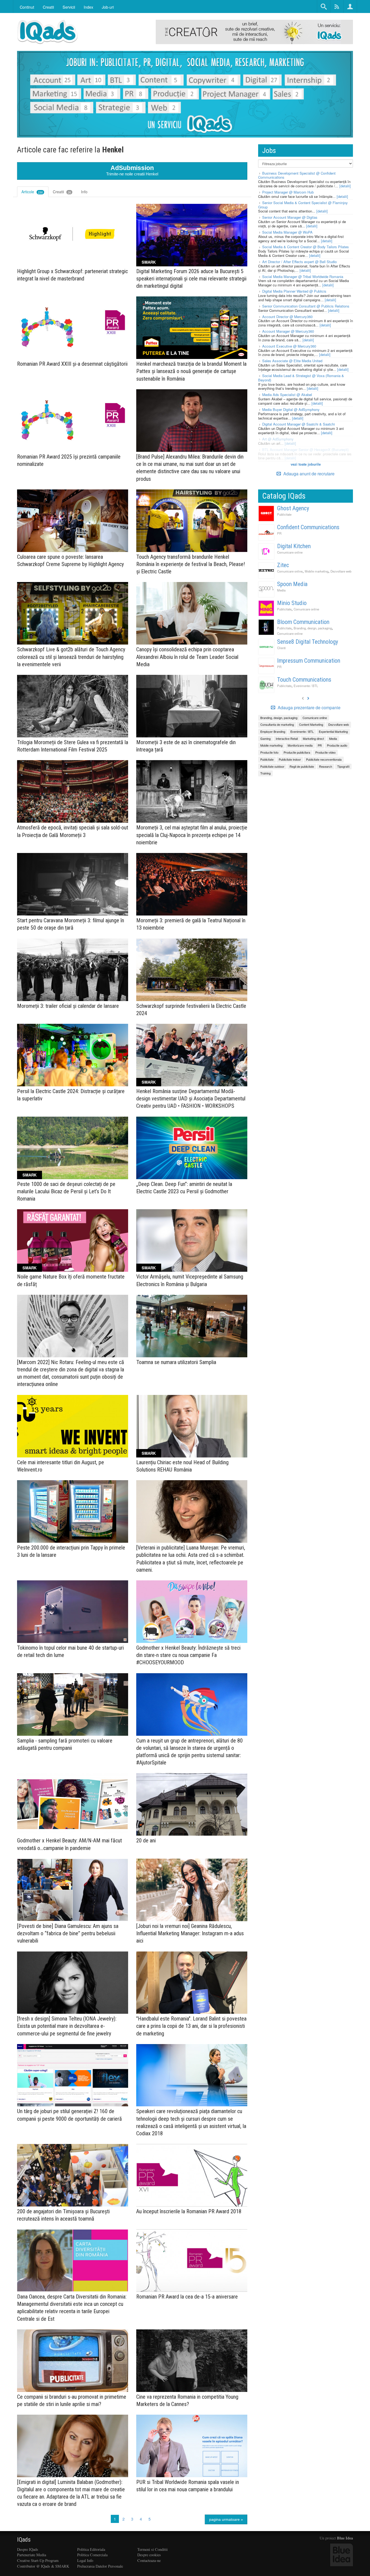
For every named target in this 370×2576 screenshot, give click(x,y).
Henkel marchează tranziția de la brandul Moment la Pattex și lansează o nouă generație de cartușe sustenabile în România (191, 371)
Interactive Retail (287, 738)
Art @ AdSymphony (278, 439)
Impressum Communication (309, 661)
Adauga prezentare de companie (309, 708)
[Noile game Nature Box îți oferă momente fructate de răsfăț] (73, 1240)
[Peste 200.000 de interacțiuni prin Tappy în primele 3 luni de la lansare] (73, 1511)
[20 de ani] (192, 1804)
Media (281, 590)
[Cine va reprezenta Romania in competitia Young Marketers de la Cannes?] (192, 2361)
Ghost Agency (293, 508)
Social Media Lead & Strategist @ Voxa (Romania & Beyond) (301, 378)
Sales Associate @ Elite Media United (292, 361)
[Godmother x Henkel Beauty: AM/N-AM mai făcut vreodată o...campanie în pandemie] (73, 1804)
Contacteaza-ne (149, 2560)
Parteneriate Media (32, 2555)
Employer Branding (273, 731)
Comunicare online (290, 552)
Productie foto (269, 752)
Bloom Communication (303, 622)
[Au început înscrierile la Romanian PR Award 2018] (192, 2175)
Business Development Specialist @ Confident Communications (297, 175)
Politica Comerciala (92, 2555)
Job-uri (108, 7)
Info (84, 192)
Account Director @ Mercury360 (287, 317)
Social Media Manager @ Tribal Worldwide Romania (303, 277)
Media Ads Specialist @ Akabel (287, 395)
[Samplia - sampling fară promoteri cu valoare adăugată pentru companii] (73, 1704)
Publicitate (284, 514)
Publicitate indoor (290, 759)
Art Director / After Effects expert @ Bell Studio (299, 262)
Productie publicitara (297, 752)
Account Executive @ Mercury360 (289, 346)
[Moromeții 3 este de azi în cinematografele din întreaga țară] (192, 706)
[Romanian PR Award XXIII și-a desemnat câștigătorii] (73, 328)
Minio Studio (292, 603)
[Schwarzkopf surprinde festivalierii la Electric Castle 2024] (192, 970)
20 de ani (146, 1841)
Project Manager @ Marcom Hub (288, 192)
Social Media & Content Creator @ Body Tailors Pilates (306, 247)
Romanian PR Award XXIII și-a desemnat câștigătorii (72, 364)
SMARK (149, 262)
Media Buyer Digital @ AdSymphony (291, 409)
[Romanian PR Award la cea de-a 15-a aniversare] (192, 2260)
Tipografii (343, 766)
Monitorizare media (300, 745)
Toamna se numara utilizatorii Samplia (176, 1362)
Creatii (62, 192)
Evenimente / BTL (306, 686)
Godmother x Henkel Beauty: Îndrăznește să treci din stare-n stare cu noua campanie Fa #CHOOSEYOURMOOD (188, 1655)
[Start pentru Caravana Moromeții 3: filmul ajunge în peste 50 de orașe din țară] (73, 884)
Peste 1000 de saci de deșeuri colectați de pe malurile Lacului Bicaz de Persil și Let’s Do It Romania (66, 1191)
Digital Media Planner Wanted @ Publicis (294, 291)
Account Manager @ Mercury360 (288, 331)
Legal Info (85, 2560)
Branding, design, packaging (313, 628)
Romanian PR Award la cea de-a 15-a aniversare (187, 2297)
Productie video (325, 752)
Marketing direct (313, 738)
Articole (32, 192)
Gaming (265, 738)
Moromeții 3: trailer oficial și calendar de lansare (68, 1006)
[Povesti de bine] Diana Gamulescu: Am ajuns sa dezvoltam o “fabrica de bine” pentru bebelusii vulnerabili (68, 1933)
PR (279, 533)
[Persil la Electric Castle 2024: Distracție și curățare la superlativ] (73, 1055)
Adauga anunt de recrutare (308, 474)
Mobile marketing (317, 571)
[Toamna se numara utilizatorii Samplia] (192, 1326)
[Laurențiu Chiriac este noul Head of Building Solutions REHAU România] (192, 1426)
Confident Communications (308, 527)
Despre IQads (28, 2549)
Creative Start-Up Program (38, 2560)
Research (326, 766)
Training (265, 773)
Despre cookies (149, 2555)
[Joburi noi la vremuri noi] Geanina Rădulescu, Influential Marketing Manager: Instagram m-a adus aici (190, 1933)
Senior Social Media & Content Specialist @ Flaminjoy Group (303, 205)
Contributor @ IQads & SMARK (43, 2566)
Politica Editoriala (91, 2549)
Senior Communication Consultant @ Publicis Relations (306, 306)
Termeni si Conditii (152, 2549)
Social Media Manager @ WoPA (287, 232)
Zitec (283, 565)
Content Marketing (311, 724)
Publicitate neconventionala (324, 759)
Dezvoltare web (341, 571)
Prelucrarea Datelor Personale (100, 2566)
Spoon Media (292, 584)
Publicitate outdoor (272, 766)
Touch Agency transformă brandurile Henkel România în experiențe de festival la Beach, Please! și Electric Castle (191, 564)
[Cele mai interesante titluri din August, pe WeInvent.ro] (73, 1426)
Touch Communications (304, 680)
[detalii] (345, 186)
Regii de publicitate (302, 766)
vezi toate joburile (306, 464)
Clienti (281, 648)
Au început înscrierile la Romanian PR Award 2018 (189, 2211)
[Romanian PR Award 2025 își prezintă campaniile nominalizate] (73, 421)
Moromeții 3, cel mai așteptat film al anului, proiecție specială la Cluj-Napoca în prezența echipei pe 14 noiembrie (192, 835)
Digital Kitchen (294, 546)
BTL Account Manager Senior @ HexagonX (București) (305, 450)
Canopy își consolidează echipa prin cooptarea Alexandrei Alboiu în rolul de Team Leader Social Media (187, 657)
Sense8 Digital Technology (308, 642)
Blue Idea (345, 2538)
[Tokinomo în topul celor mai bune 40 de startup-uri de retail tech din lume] (73, 1612)
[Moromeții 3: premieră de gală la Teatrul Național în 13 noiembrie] (192, 884)
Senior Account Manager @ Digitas (290, 217)
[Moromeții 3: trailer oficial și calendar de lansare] (73, 970)
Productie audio (337, 745)
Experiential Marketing (333, 731)
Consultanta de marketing (277, 724)
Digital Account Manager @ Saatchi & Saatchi (298, 424)
